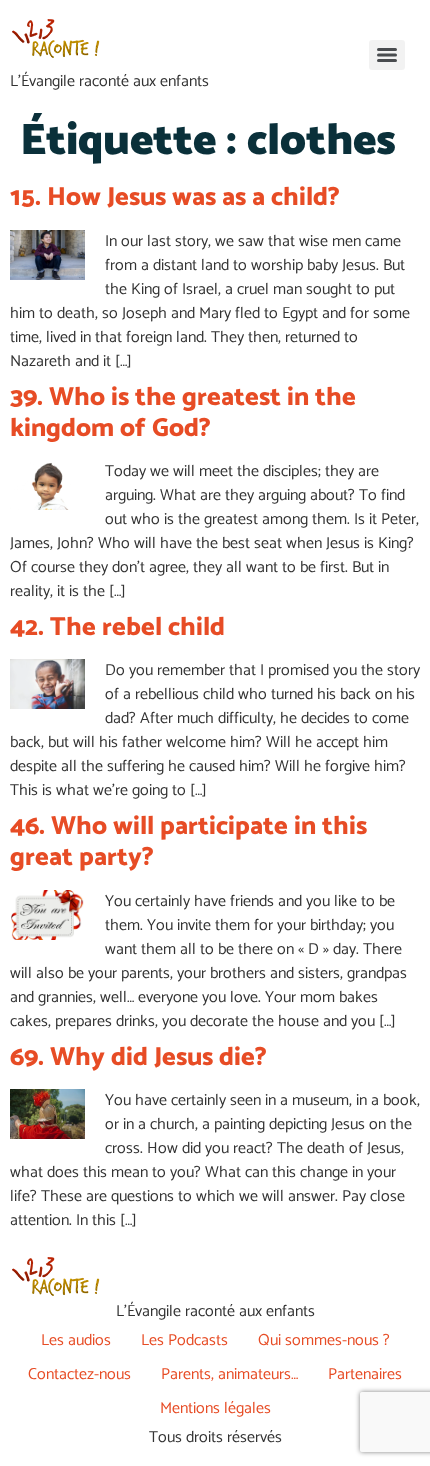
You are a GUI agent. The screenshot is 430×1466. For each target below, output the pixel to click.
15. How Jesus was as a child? (175, 197)
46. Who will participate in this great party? (188, 842)
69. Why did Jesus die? (138, 1057)
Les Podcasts (184, 1340)
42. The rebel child (117, 627)
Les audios (76, 1340)
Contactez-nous (79, 1374)
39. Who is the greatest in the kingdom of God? (183, 413)
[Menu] (387, 55)
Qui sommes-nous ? (324, 1340)
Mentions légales (215, 1408)
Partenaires (365, 1374)
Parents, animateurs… (229, 1374)
